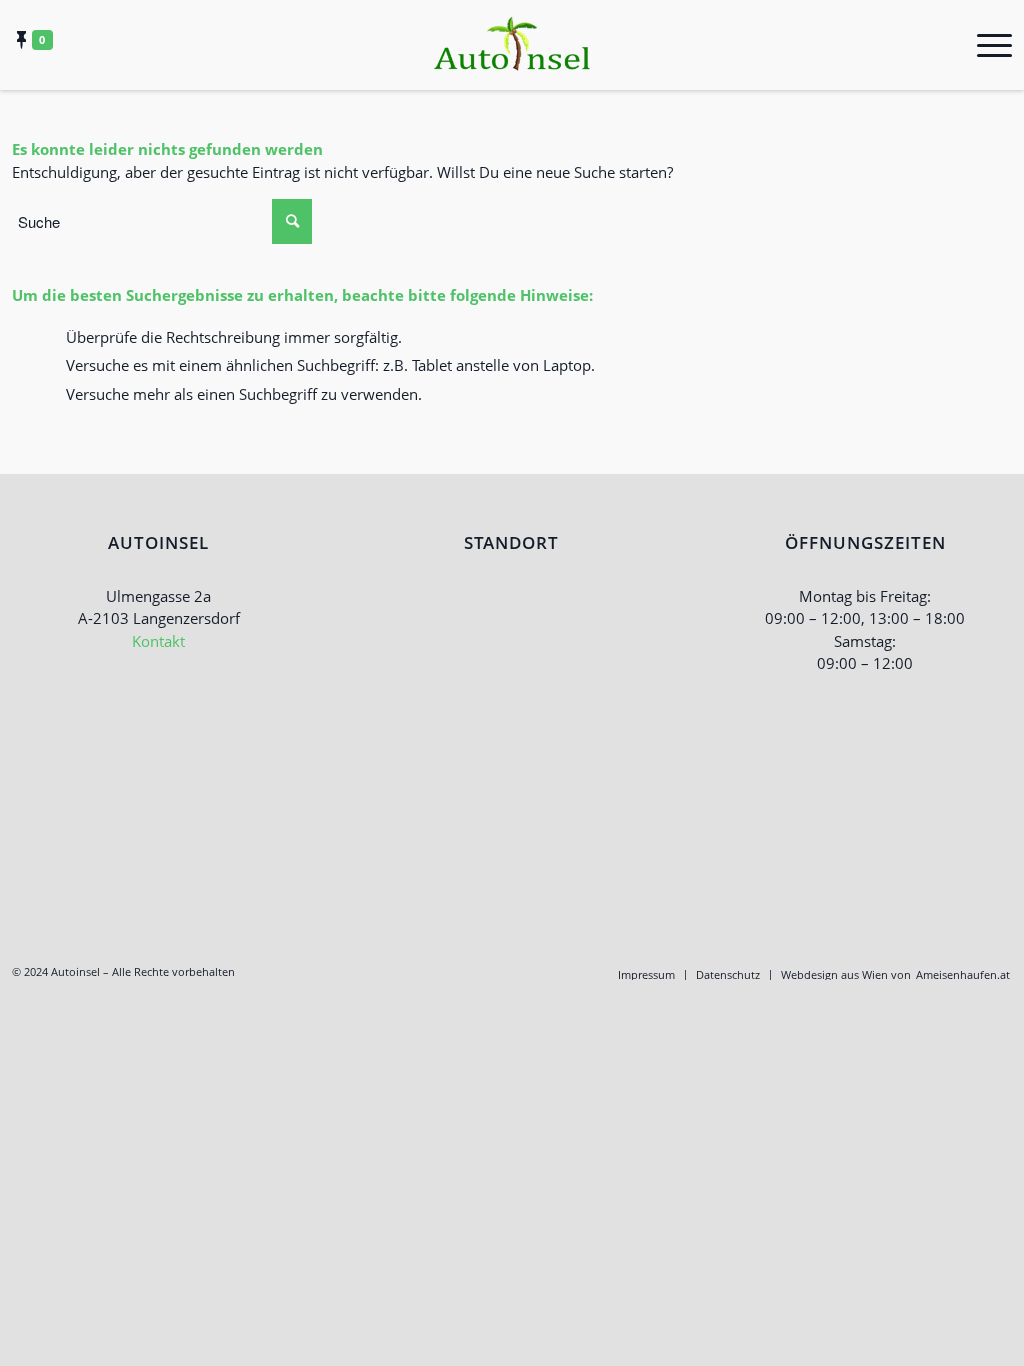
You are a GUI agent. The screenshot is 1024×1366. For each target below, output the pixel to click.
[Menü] (988, 45)
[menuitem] (646, 975)
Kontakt (158, 641)
